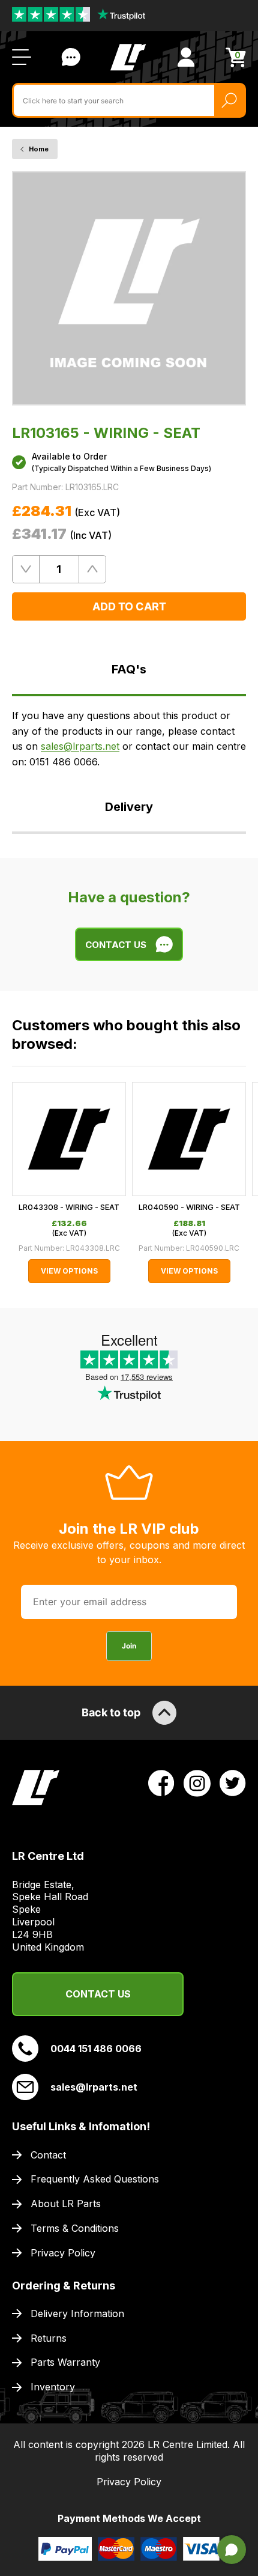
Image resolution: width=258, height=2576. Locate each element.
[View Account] (186, 57)
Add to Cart (129, 606)
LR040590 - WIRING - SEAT (189, 1207)
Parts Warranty (65, 2362)
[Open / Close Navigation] (22, 57)
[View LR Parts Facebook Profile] (161, 1782)
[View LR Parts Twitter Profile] (233, 1782)
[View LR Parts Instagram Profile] (197, 1782)
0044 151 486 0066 (96, 2049)
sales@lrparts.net (80, 746)
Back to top (111, 1712)
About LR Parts (66, 2204)
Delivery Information (77, 2313)
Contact (48, 2155)
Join (129, 1646)
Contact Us (71, 57)
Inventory (53, 2387)
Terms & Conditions (75, 2228)
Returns (49, 2338)
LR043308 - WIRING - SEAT (69, 1207)
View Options (69, 1271)
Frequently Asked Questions (95, 2179)
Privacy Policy (63, 2253)
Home (39, 149)
